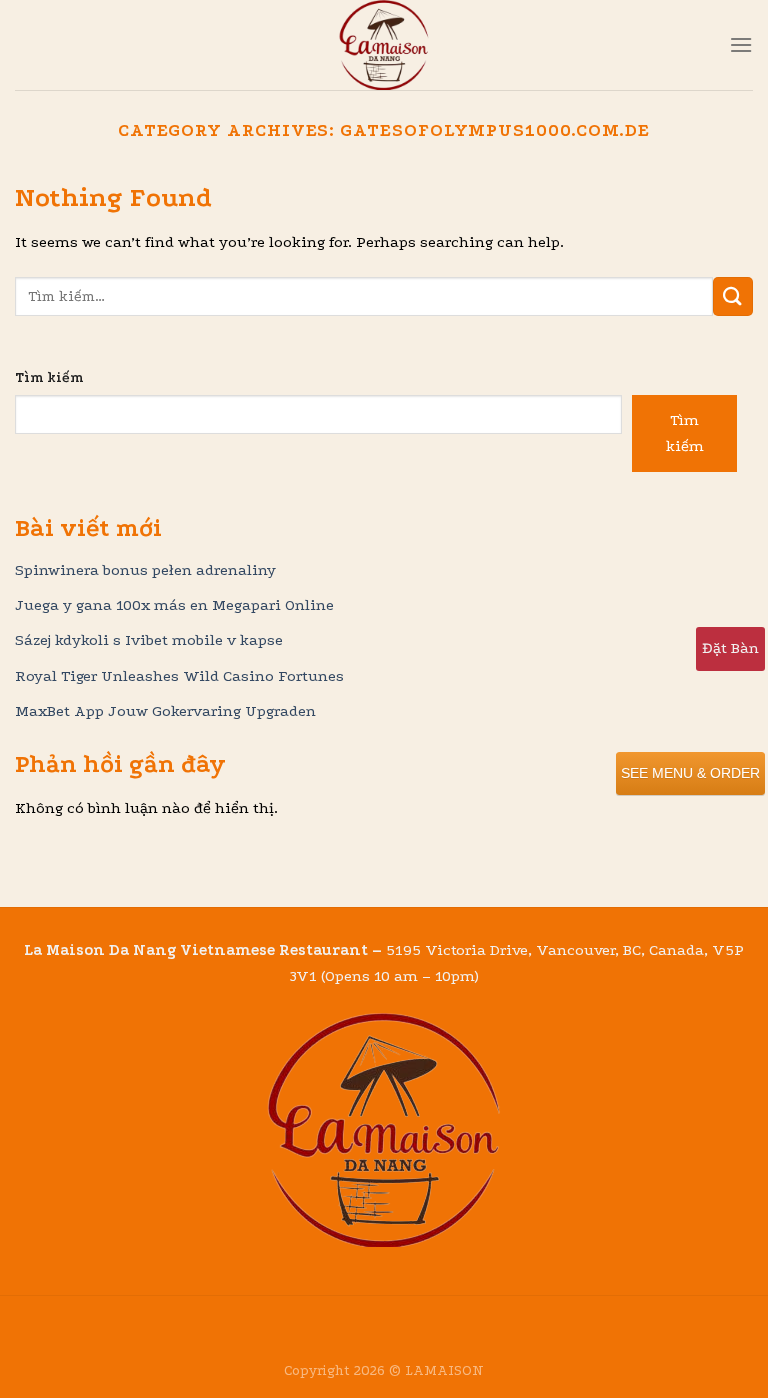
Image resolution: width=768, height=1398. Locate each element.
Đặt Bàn (730, 648)
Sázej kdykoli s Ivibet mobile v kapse (149, 640)
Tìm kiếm (49, 378)
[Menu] (741, 44)
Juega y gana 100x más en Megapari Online (174, 605)
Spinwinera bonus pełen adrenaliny (145, 570)
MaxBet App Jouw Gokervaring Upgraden (165, 711)
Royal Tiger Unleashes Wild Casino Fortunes (179, 676)
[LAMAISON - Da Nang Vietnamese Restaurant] (384, 45)
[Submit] (733, 296)
